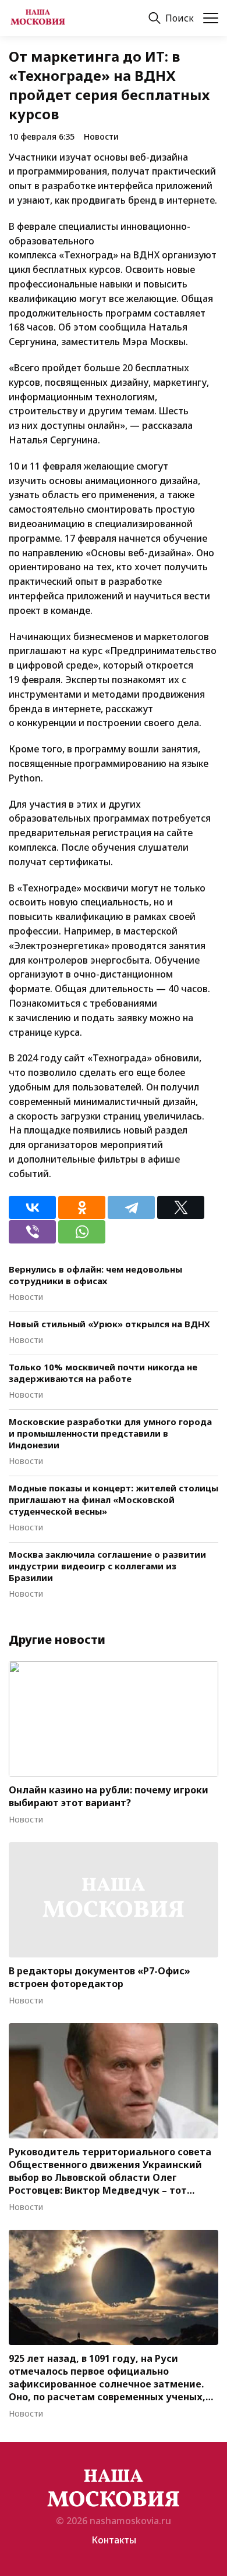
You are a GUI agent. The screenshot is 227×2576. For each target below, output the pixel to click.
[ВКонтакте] (32, 1207)
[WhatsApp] (82, 1232)
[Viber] (32, 1232)
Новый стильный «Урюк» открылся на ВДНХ (109, 1324)
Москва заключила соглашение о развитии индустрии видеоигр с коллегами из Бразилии (107, 1566)
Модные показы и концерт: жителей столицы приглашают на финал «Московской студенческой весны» (114, 1500)
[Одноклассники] (82, 1207)
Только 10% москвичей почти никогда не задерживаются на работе (103, 1373)
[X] (181, 1207)
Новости (101, 136)
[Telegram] (131, 1207)
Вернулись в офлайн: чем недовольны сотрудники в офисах (95, 1275)
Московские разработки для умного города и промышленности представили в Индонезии (110, 1433)
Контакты (114, 2540)
